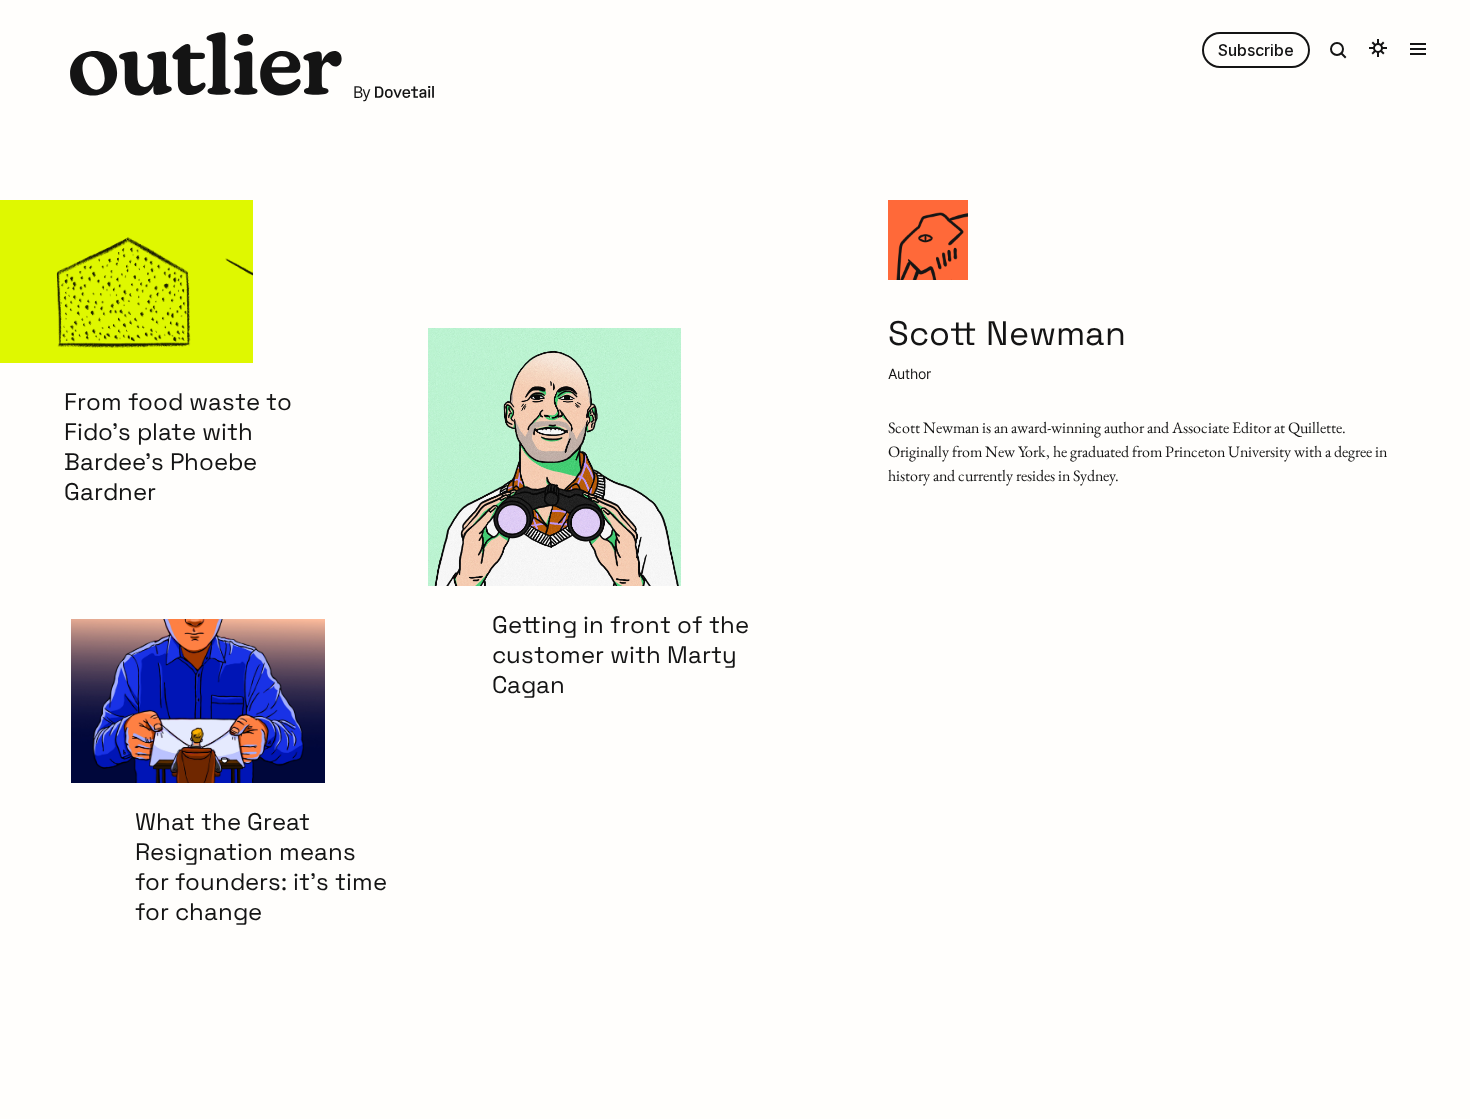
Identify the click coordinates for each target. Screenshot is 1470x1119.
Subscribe (1256, 50)
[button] (206, 66)
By (362, 92)
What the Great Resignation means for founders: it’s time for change (261, 867)
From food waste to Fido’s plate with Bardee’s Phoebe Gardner (178, 447)
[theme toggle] (1378, 50)
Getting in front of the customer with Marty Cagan (620, 655)
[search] (1338, 50)
